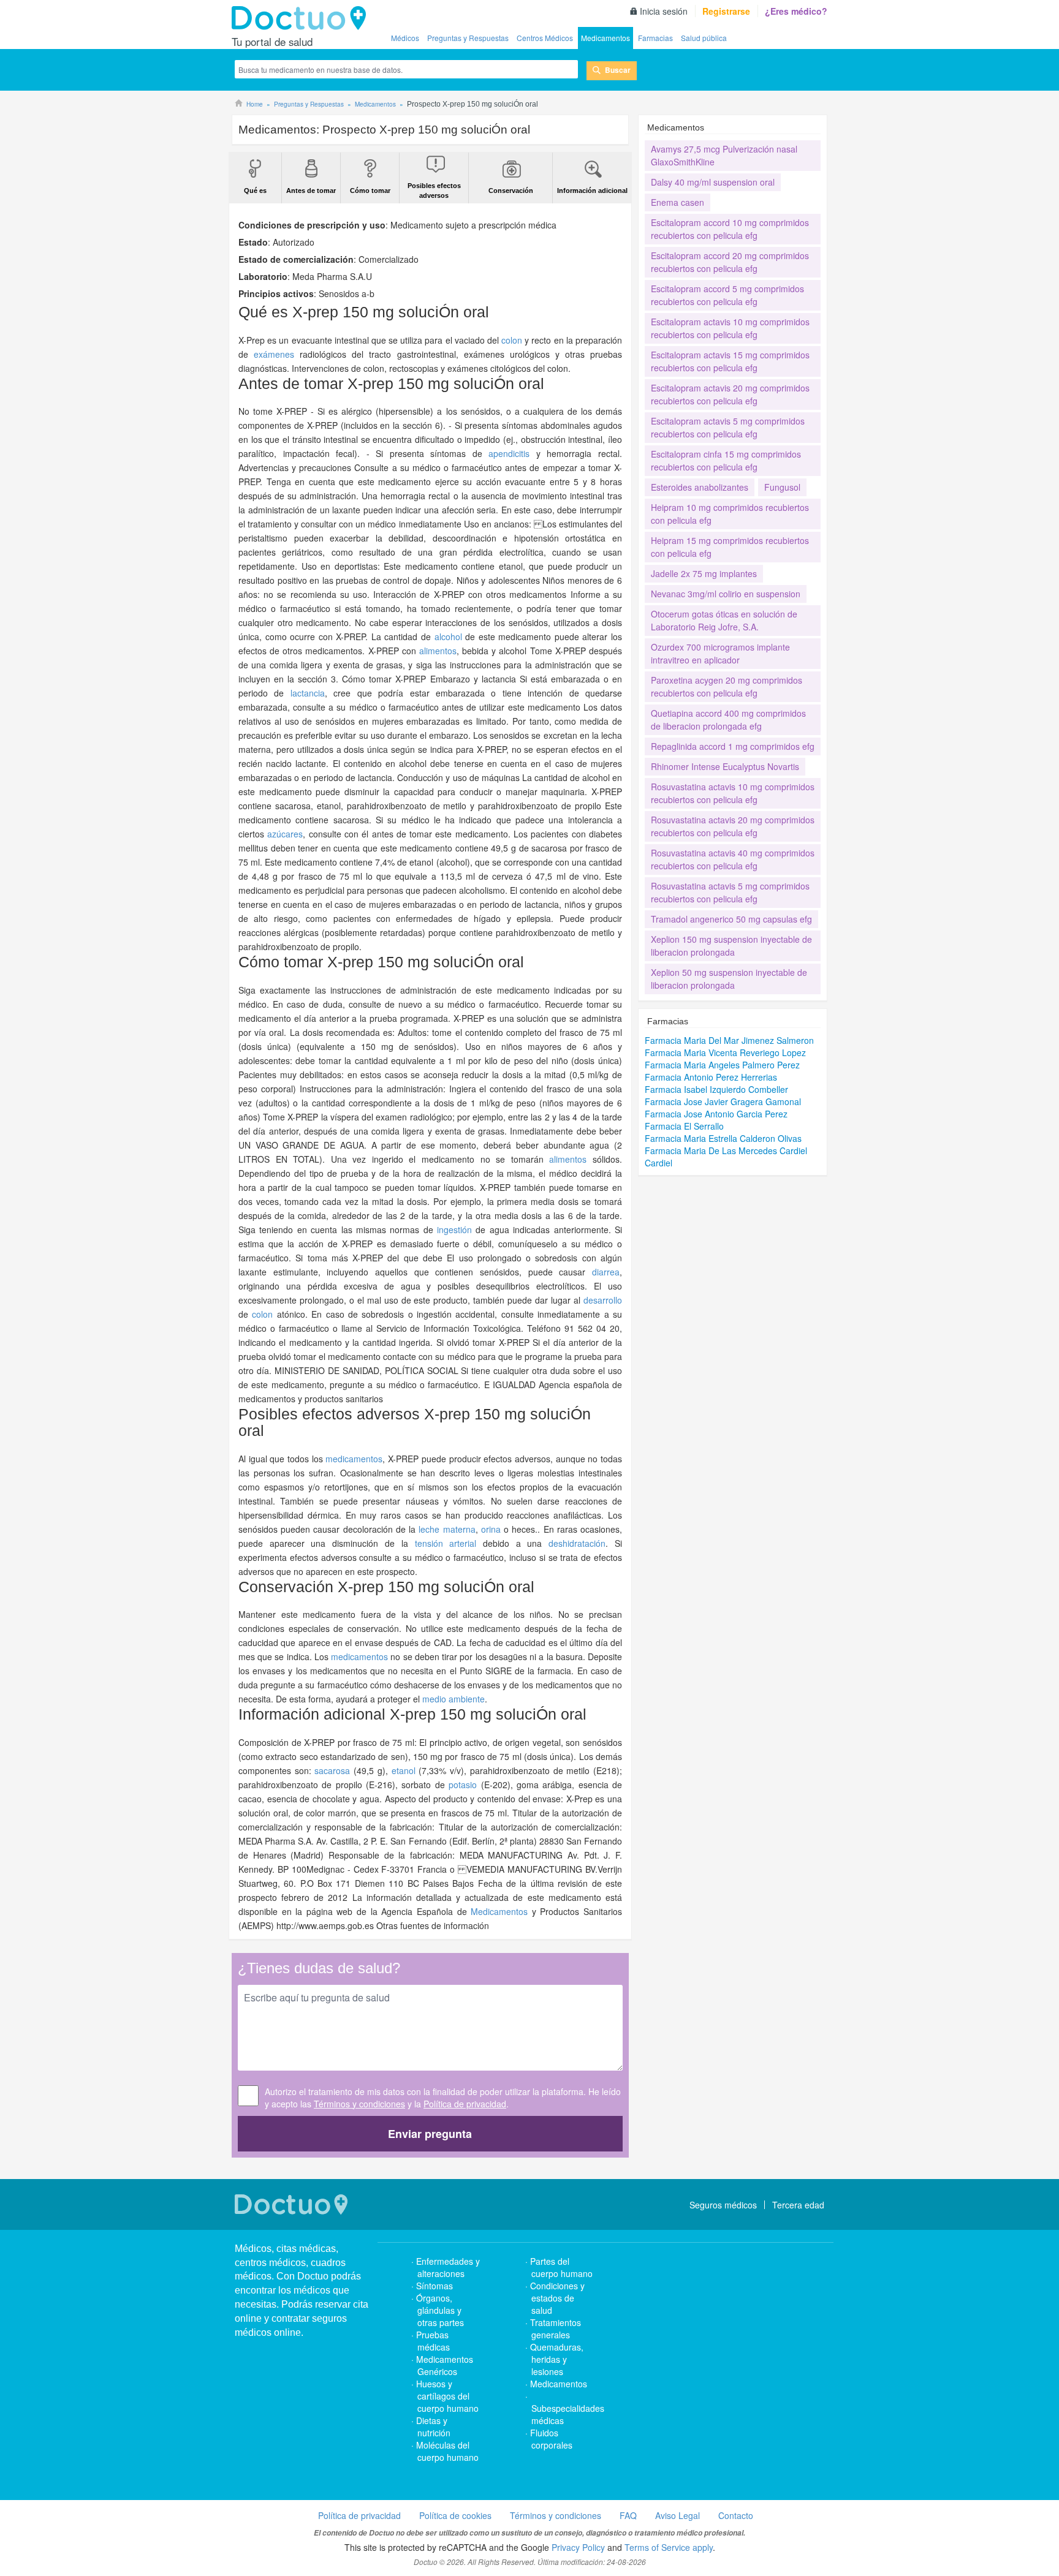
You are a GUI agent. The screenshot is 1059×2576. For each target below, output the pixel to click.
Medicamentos (605, 38)
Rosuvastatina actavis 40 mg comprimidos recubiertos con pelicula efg (733, 859)
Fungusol (782, 487)
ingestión (454, 1229)
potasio (463, 1785)
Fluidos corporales (551, 2439)
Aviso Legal (678, 2515)
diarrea (606, 1272)
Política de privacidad (465, 2104)
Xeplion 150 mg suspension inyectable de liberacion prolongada (731, 946)
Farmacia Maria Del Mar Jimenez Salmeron (729, 1040)
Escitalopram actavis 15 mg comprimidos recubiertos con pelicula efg (730, 361)
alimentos (438, 651)
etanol (404, 1770)
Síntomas (435, 2286)
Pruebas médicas (433, 2341)
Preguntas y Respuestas (468, 38)
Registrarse (726, 11)
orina (491, 1529)
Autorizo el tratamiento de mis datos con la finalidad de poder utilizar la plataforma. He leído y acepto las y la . (443, 2098)
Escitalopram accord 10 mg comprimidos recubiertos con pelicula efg (730, 229)
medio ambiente (454, 1699)
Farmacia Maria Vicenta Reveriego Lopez (725, 1052)
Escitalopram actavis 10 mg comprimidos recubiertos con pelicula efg (730, 328)
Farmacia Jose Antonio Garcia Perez (716, 1114)
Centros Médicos (545, 38)
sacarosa (332, 1770)
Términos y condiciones (359, 2104)
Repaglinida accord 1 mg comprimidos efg (733, 746)
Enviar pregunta (430, 2134)
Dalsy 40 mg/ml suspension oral (713, 182)
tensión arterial (446, 1543)
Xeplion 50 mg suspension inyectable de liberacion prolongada (729, 979)
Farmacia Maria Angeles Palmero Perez (722, 1065)
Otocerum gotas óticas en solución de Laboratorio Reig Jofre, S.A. (724, 620)
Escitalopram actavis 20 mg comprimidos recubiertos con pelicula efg (730, 394)
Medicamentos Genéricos (445, 2365)
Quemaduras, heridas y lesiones (557, 2359)
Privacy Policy (578, 2547)
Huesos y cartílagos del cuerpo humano (447, 2396)
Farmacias (655, 38)
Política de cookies (455, 2515)
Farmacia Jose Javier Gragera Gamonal (723, 1101)
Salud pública (704, 38)
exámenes (274, 354)
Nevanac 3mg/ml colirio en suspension (726, 594)
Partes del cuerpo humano (561, 2267)
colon (512, 340)
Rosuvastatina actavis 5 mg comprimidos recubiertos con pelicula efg (730, 892)
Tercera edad (798, 2205)
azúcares (285, 834)
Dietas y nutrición (433, 2427)
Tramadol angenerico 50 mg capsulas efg (731, 919)
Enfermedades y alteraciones (448, 2267)
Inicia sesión (664, 11)
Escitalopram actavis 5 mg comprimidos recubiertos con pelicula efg (728, 427)
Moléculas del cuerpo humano (447, 2451)
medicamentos (354, 1459)
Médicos (405, 38)
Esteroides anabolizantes (700, 487)
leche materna (447, 1529)
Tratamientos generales (556, 2329)
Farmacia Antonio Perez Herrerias (711, 1077)
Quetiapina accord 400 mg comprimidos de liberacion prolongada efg (728, 720)
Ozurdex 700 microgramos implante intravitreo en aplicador (720, 653)
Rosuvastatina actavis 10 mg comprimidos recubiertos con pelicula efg (733, 793)
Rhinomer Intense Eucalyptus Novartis (725, 766)
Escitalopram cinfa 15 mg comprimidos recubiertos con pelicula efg (726, 460)
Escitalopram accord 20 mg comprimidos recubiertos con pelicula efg (730, 262)
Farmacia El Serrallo (684, 1126)
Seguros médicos (723, 2205)
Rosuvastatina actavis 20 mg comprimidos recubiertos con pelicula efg (733, 826)
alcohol (448, 636)
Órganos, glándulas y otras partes (440, 2310)
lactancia (308, 693)
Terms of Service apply (669, 2547)
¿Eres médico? (796, 11)
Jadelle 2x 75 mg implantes (704, 573)
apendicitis (509, 453)
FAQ (628, 2515)
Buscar (618, 70)
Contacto (736, 2515)
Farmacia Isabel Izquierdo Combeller (716, 1089)
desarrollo (603, 1300)
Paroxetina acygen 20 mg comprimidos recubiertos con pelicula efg (727, 686)
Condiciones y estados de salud (557, 2298)
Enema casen (678, 202)
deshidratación (577, 1543)
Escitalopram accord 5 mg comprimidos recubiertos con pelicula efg (727, 295)
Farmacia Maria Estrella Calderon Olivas (723, 1138)
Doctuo (302, 18)
